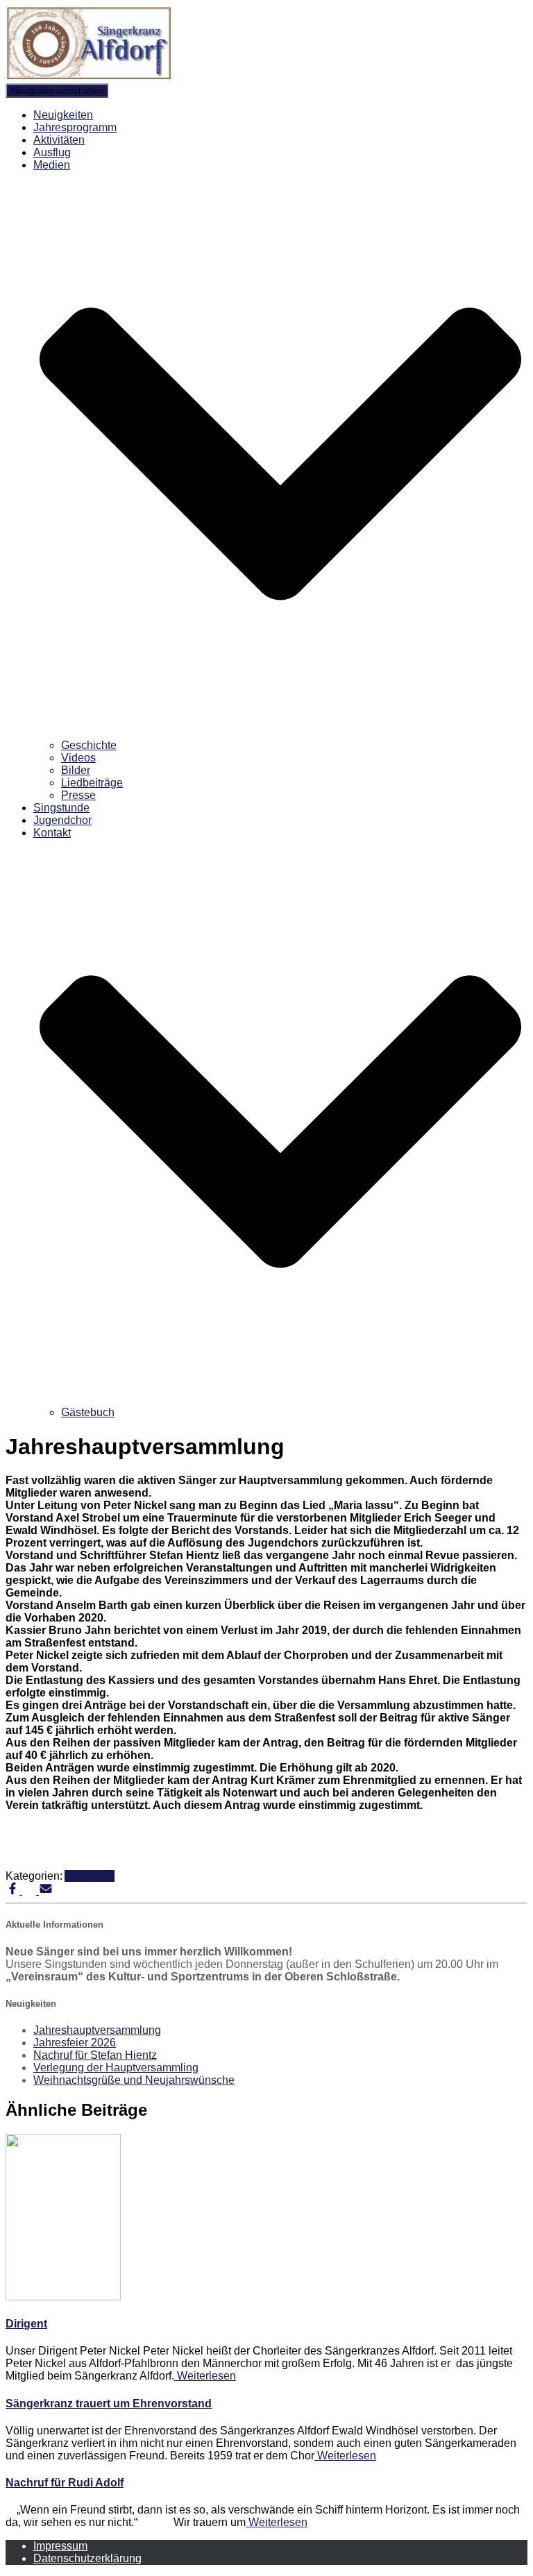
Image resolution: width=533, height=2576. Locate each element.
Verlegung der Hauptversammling (116, 2068)
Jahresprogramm (75, 127)
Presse (78, 795)
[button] (280, 733)
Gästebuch (88, 1412)
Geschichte (89, 745)
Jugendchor (62, 820)
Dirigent (26, 2324)
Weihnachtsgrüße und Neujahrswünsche (134, 2080)
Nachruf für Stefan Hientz (95, 2055)
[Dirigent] (63, 2297)
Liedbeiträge (92, 783)
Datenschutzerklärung (87, 2558)
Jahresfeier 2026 (75, 2043)
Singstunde (61, 808)
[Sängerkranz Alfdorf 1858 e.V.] (89, 77)
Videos (78, 758)
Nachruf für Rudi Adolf (65, 2483)
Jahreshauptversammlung (97, 2030)
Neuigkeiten (63, 115)
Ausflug (52, 152)
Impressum (60, 2546)
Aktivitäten (59, 140)
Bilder (76, 770)
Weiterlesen (205, 2376)
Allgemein (90, 1876)
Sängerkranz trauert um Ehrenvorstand (109, 2404)
